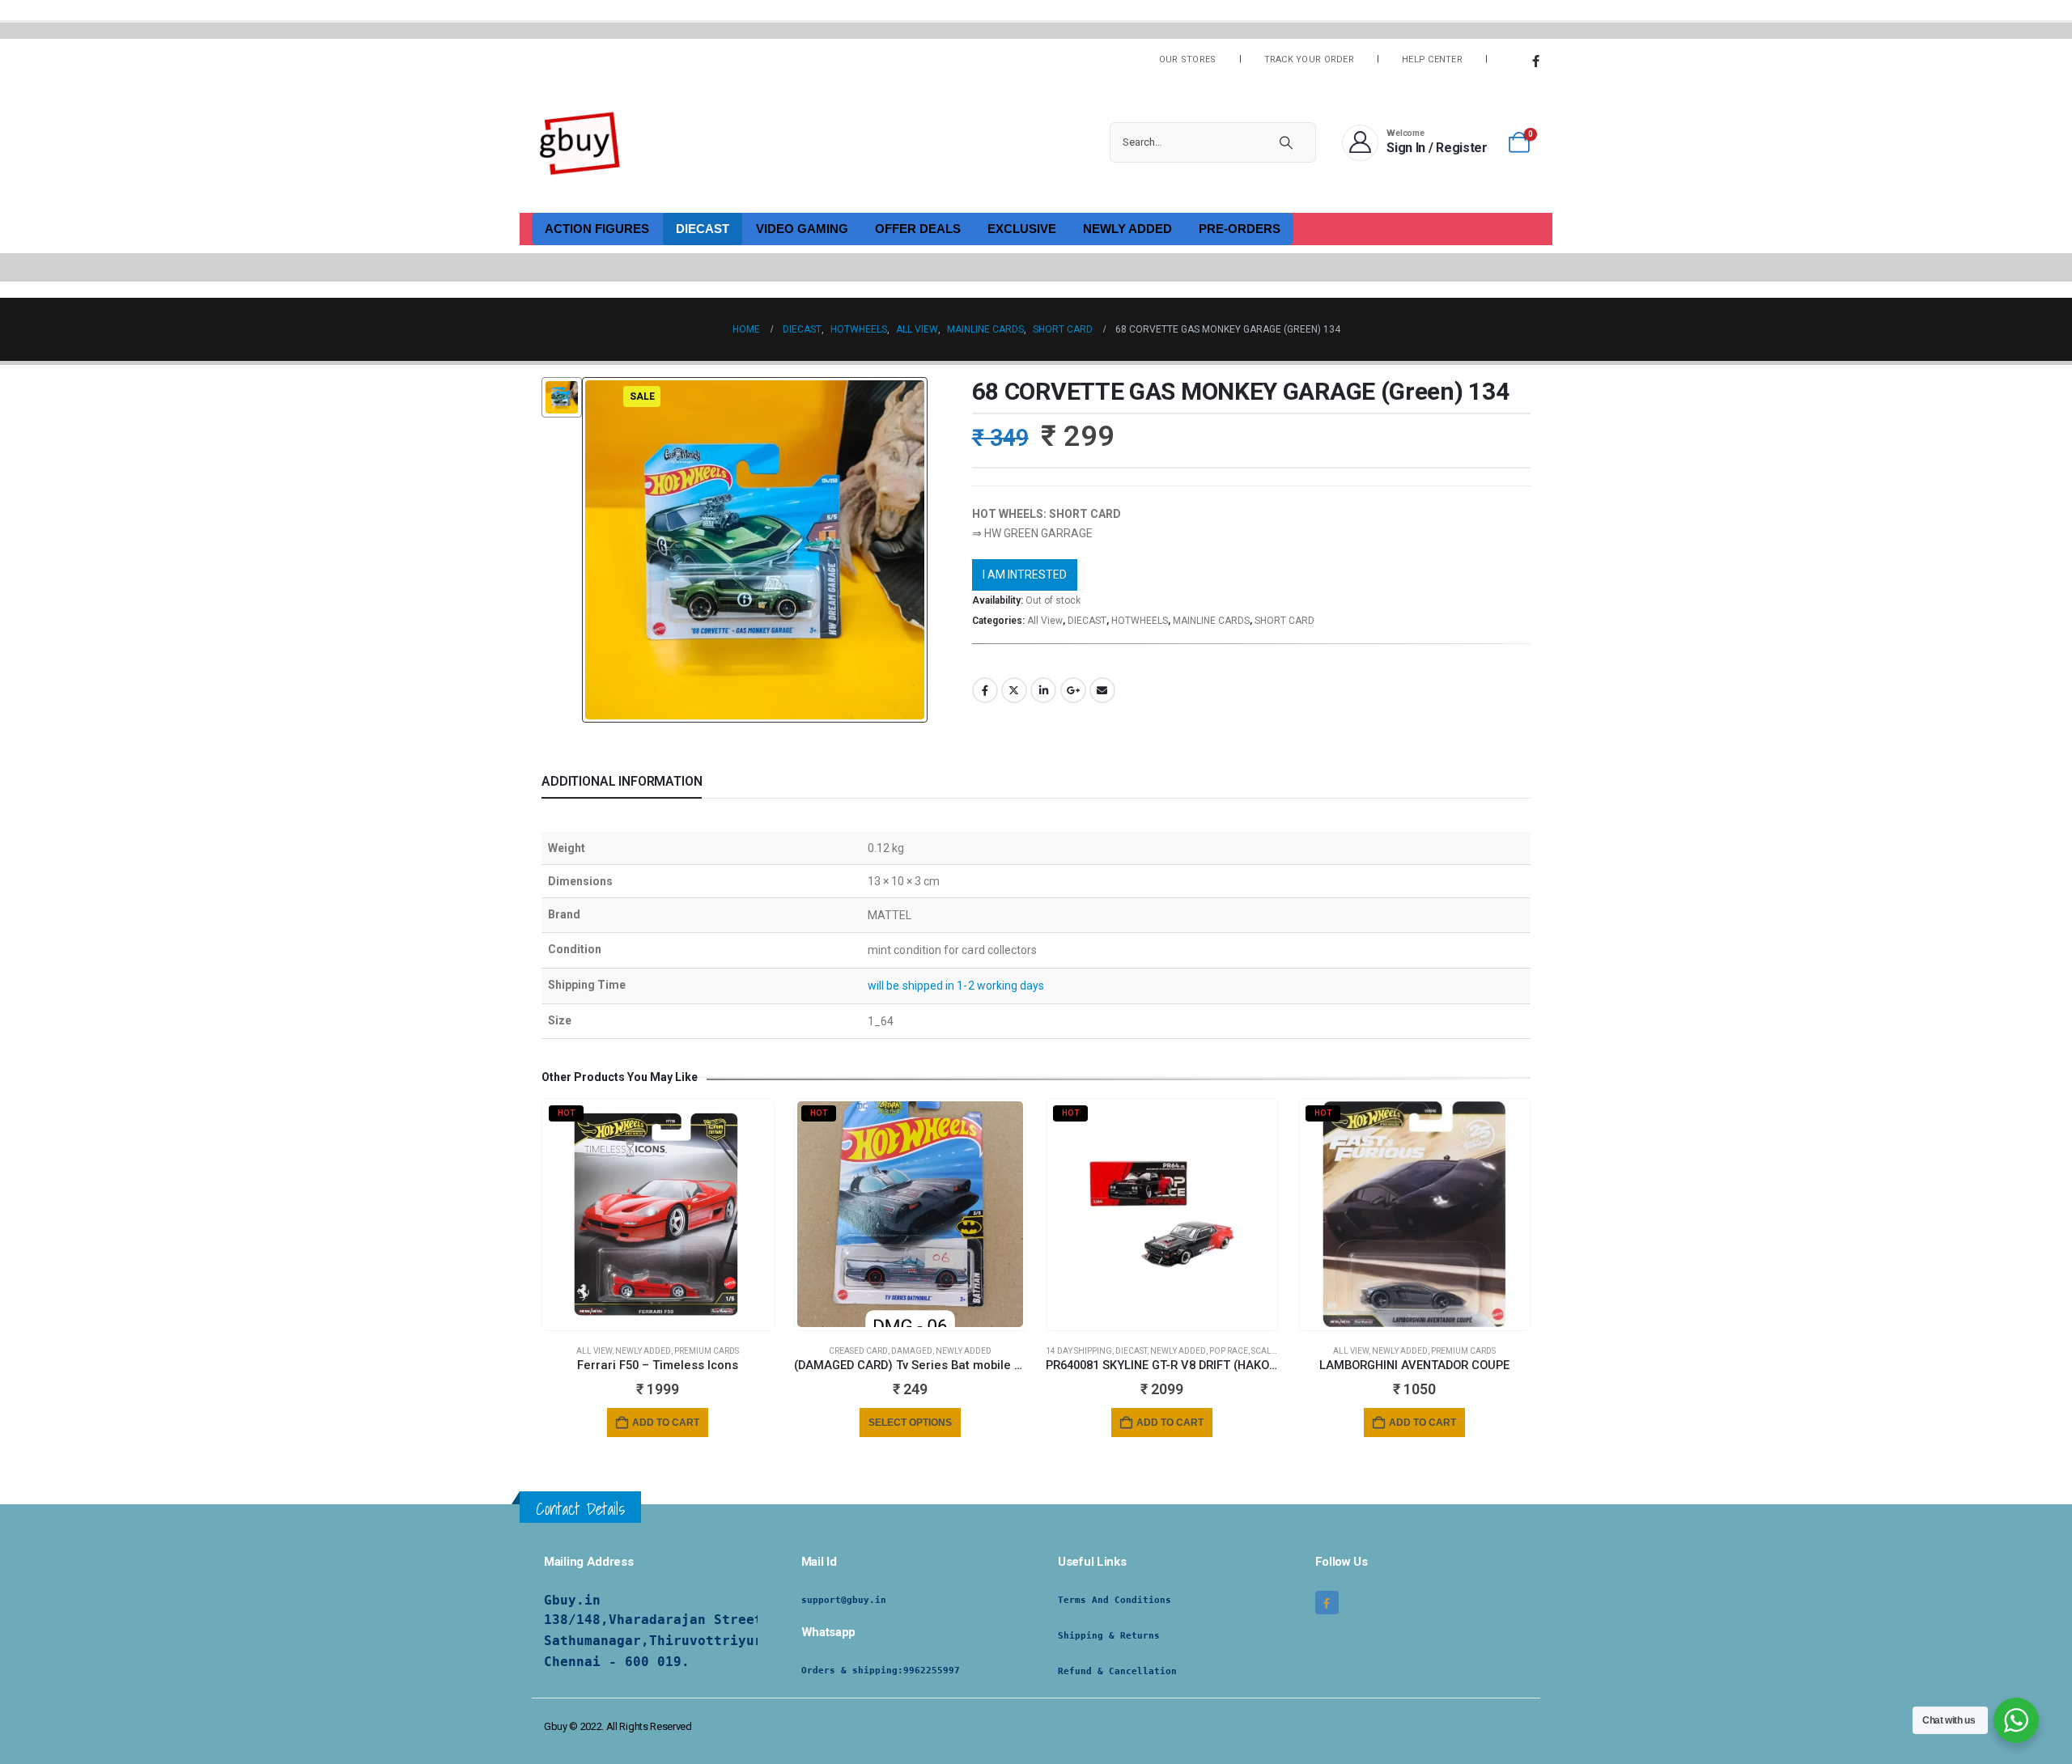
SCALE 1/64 (1274, 1351)
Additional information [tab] (622, 781)
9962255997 (932, 1671)
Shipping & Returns (1109, 1636)
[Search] (1286, 142)
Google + (1073, 690)
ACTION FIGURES (597, 229)
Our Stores (1188, 59)
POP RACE (1229, 1351)
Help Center (1432, 59)
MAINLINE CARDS (1211, 621)
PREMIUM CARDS (707, 1351)
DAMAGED (912, 1351)
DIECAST (703, 229)
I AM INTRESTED (1025, 575)
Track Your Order (1309, 59)
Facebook (985, 690)
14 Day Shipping (1079, 1351)
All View (1045, 621)
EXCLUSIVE (1022, 229)
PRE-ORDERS (1240, 229)
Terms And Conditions (1115, 1600)
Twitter (1014, 690)
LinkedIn (1043, 690)
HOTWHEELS (1140, 621)
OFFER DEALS (918, 229)
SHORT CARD (1284, 621)
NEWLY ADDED (1127, 229)
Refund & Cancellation (1117, 1671)
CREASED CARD (858, 1351)
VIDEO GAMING (802, 229)
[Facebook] (1535, 61)
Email (1102, 690)
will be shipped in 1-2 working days (956, 986)
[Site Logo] (580, 142)
